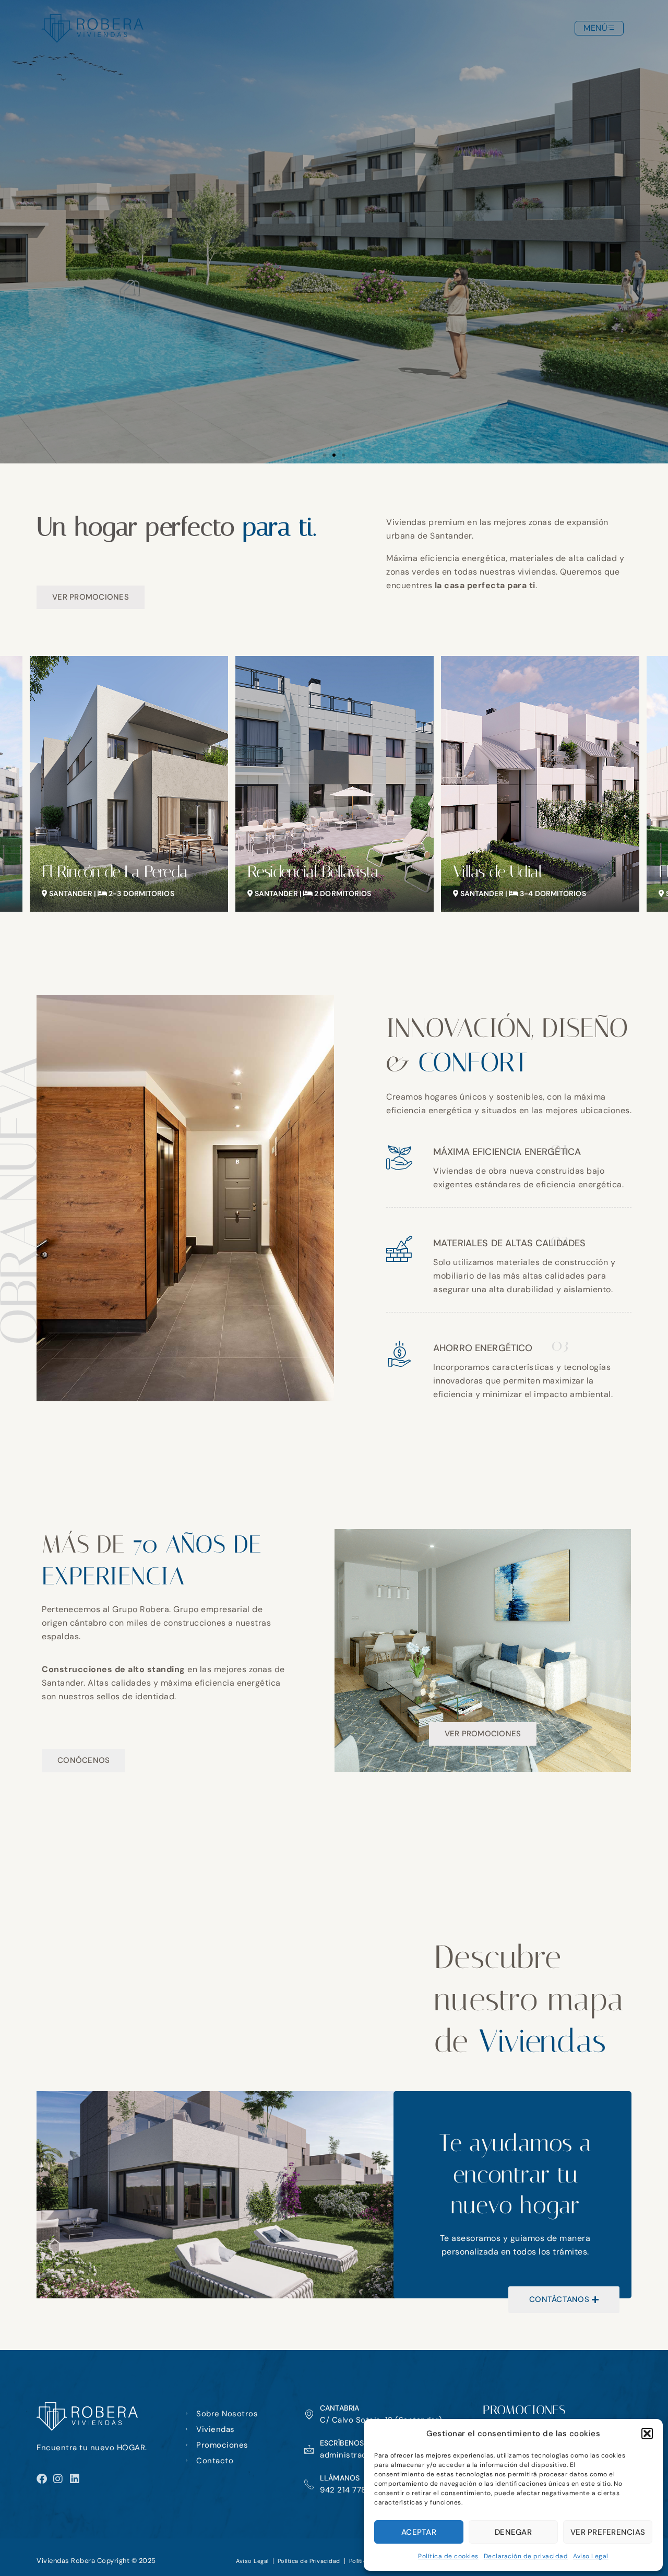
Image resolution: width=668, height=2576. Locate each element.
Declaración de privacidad (526, 2556)
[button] (647, 2434)
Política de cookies (448, 2556)
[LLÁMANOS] (309, 2484)
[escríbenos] (309, 2449)
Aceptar (419, 2532)
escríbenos (342, 2443)
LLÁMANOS (340, 2478)
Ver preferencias (608, 2532)
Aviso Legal (591, 2556)
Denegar (513, 2532)
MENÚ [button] (595, 28)
